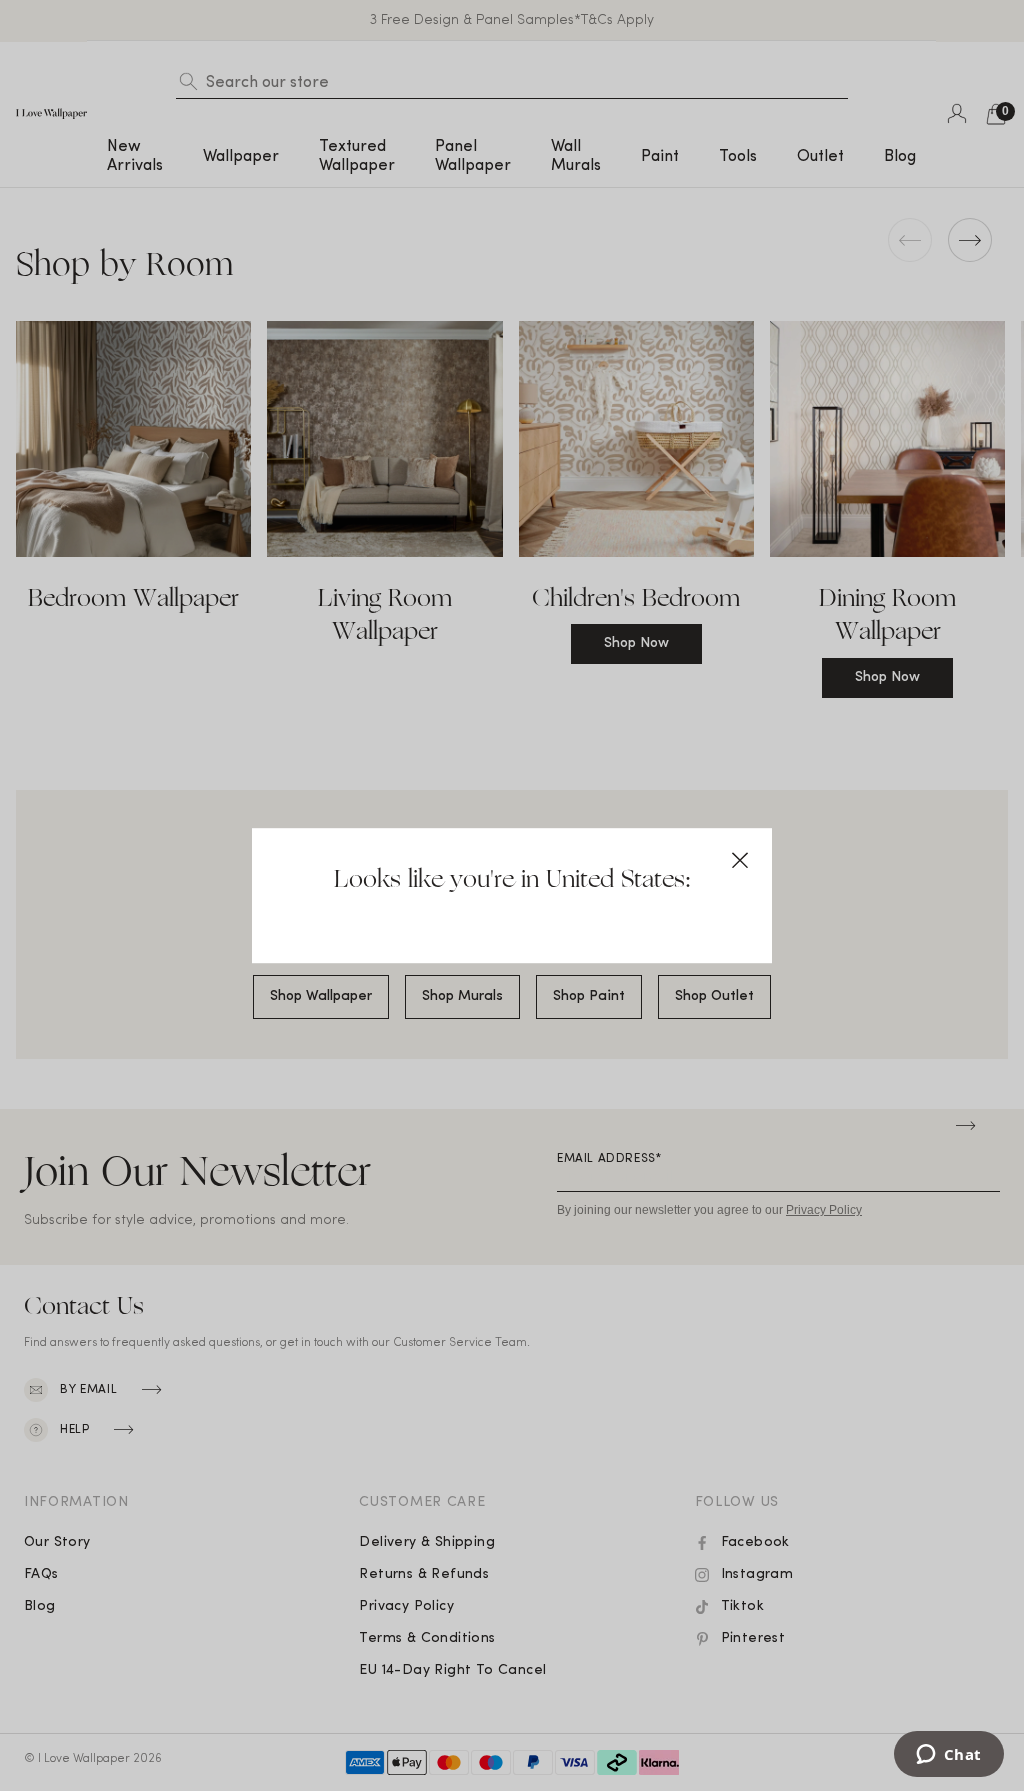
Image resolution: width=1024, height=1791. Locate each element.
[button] (740, 860)
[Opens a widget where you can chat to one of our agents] (948, 1756)
